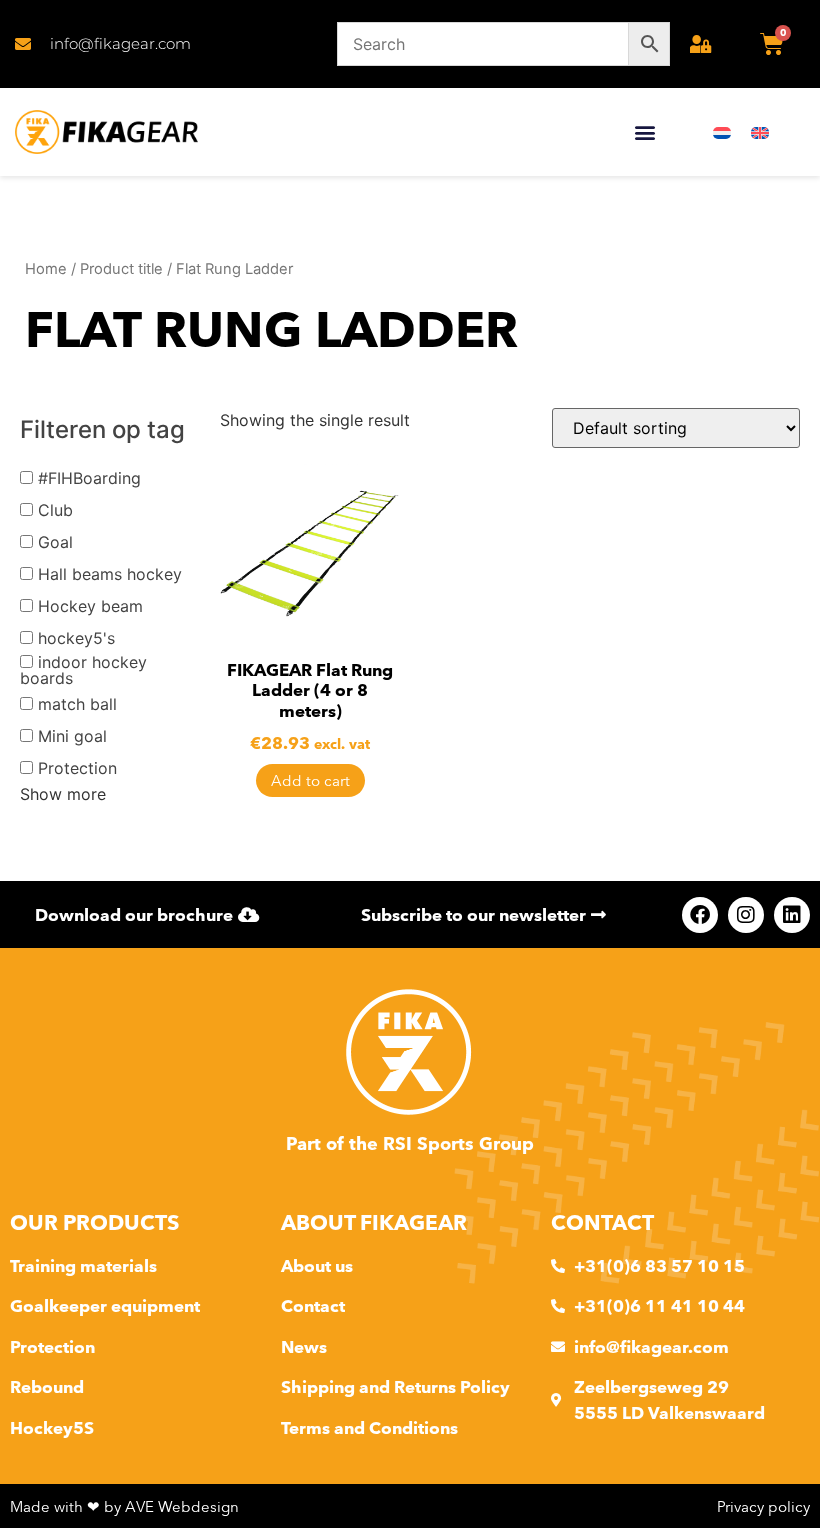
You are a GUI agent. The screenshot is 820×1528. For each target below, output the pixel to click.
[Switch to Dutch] (722, 132)
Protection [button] (77, 768)
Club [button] (55, 510)
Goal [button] (55, 542)
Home (46, 269)
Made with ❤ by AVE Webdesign (124, 1506)
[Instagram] (746, 915)
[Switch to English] (760, 132)
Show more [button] (63, 794)
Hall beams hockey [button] (110, 574)
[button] (644, 132)
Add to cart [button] (310, 780)
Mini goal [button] (72, 736)
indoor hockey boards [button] (83, 670)
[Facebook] (700, 915)
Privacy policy (763, 1506)
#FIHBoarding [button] (89, 478)
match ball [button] (77, 704)
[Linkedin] (792, 915)
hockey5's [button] (76, 638)
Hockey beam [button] (90, 606)
